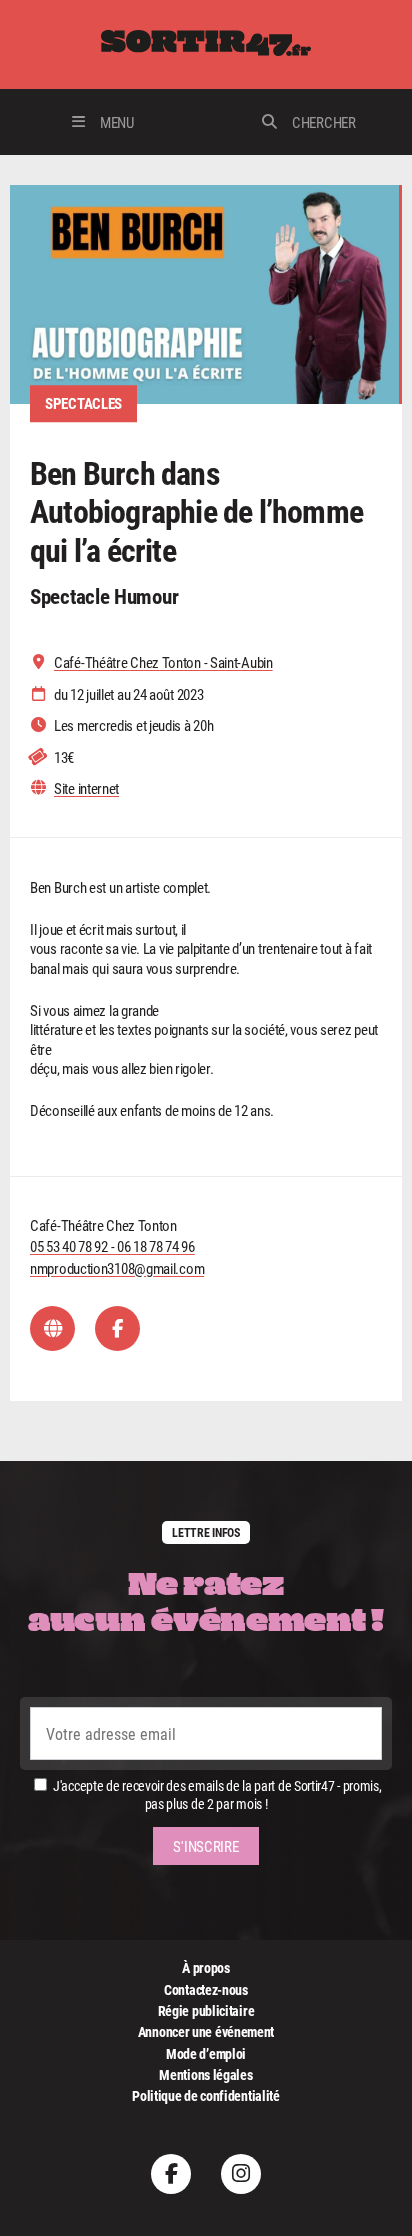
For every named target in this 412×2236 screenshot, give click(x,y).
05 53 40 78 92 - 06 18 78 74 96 (112, 1246)
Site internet (86, 788)
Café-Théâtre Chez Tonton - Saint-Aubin (163, 662)
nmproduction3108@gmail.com (117, 1268)
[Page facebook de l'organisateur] (117, 1328)
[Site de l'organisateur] (52, 1328)
